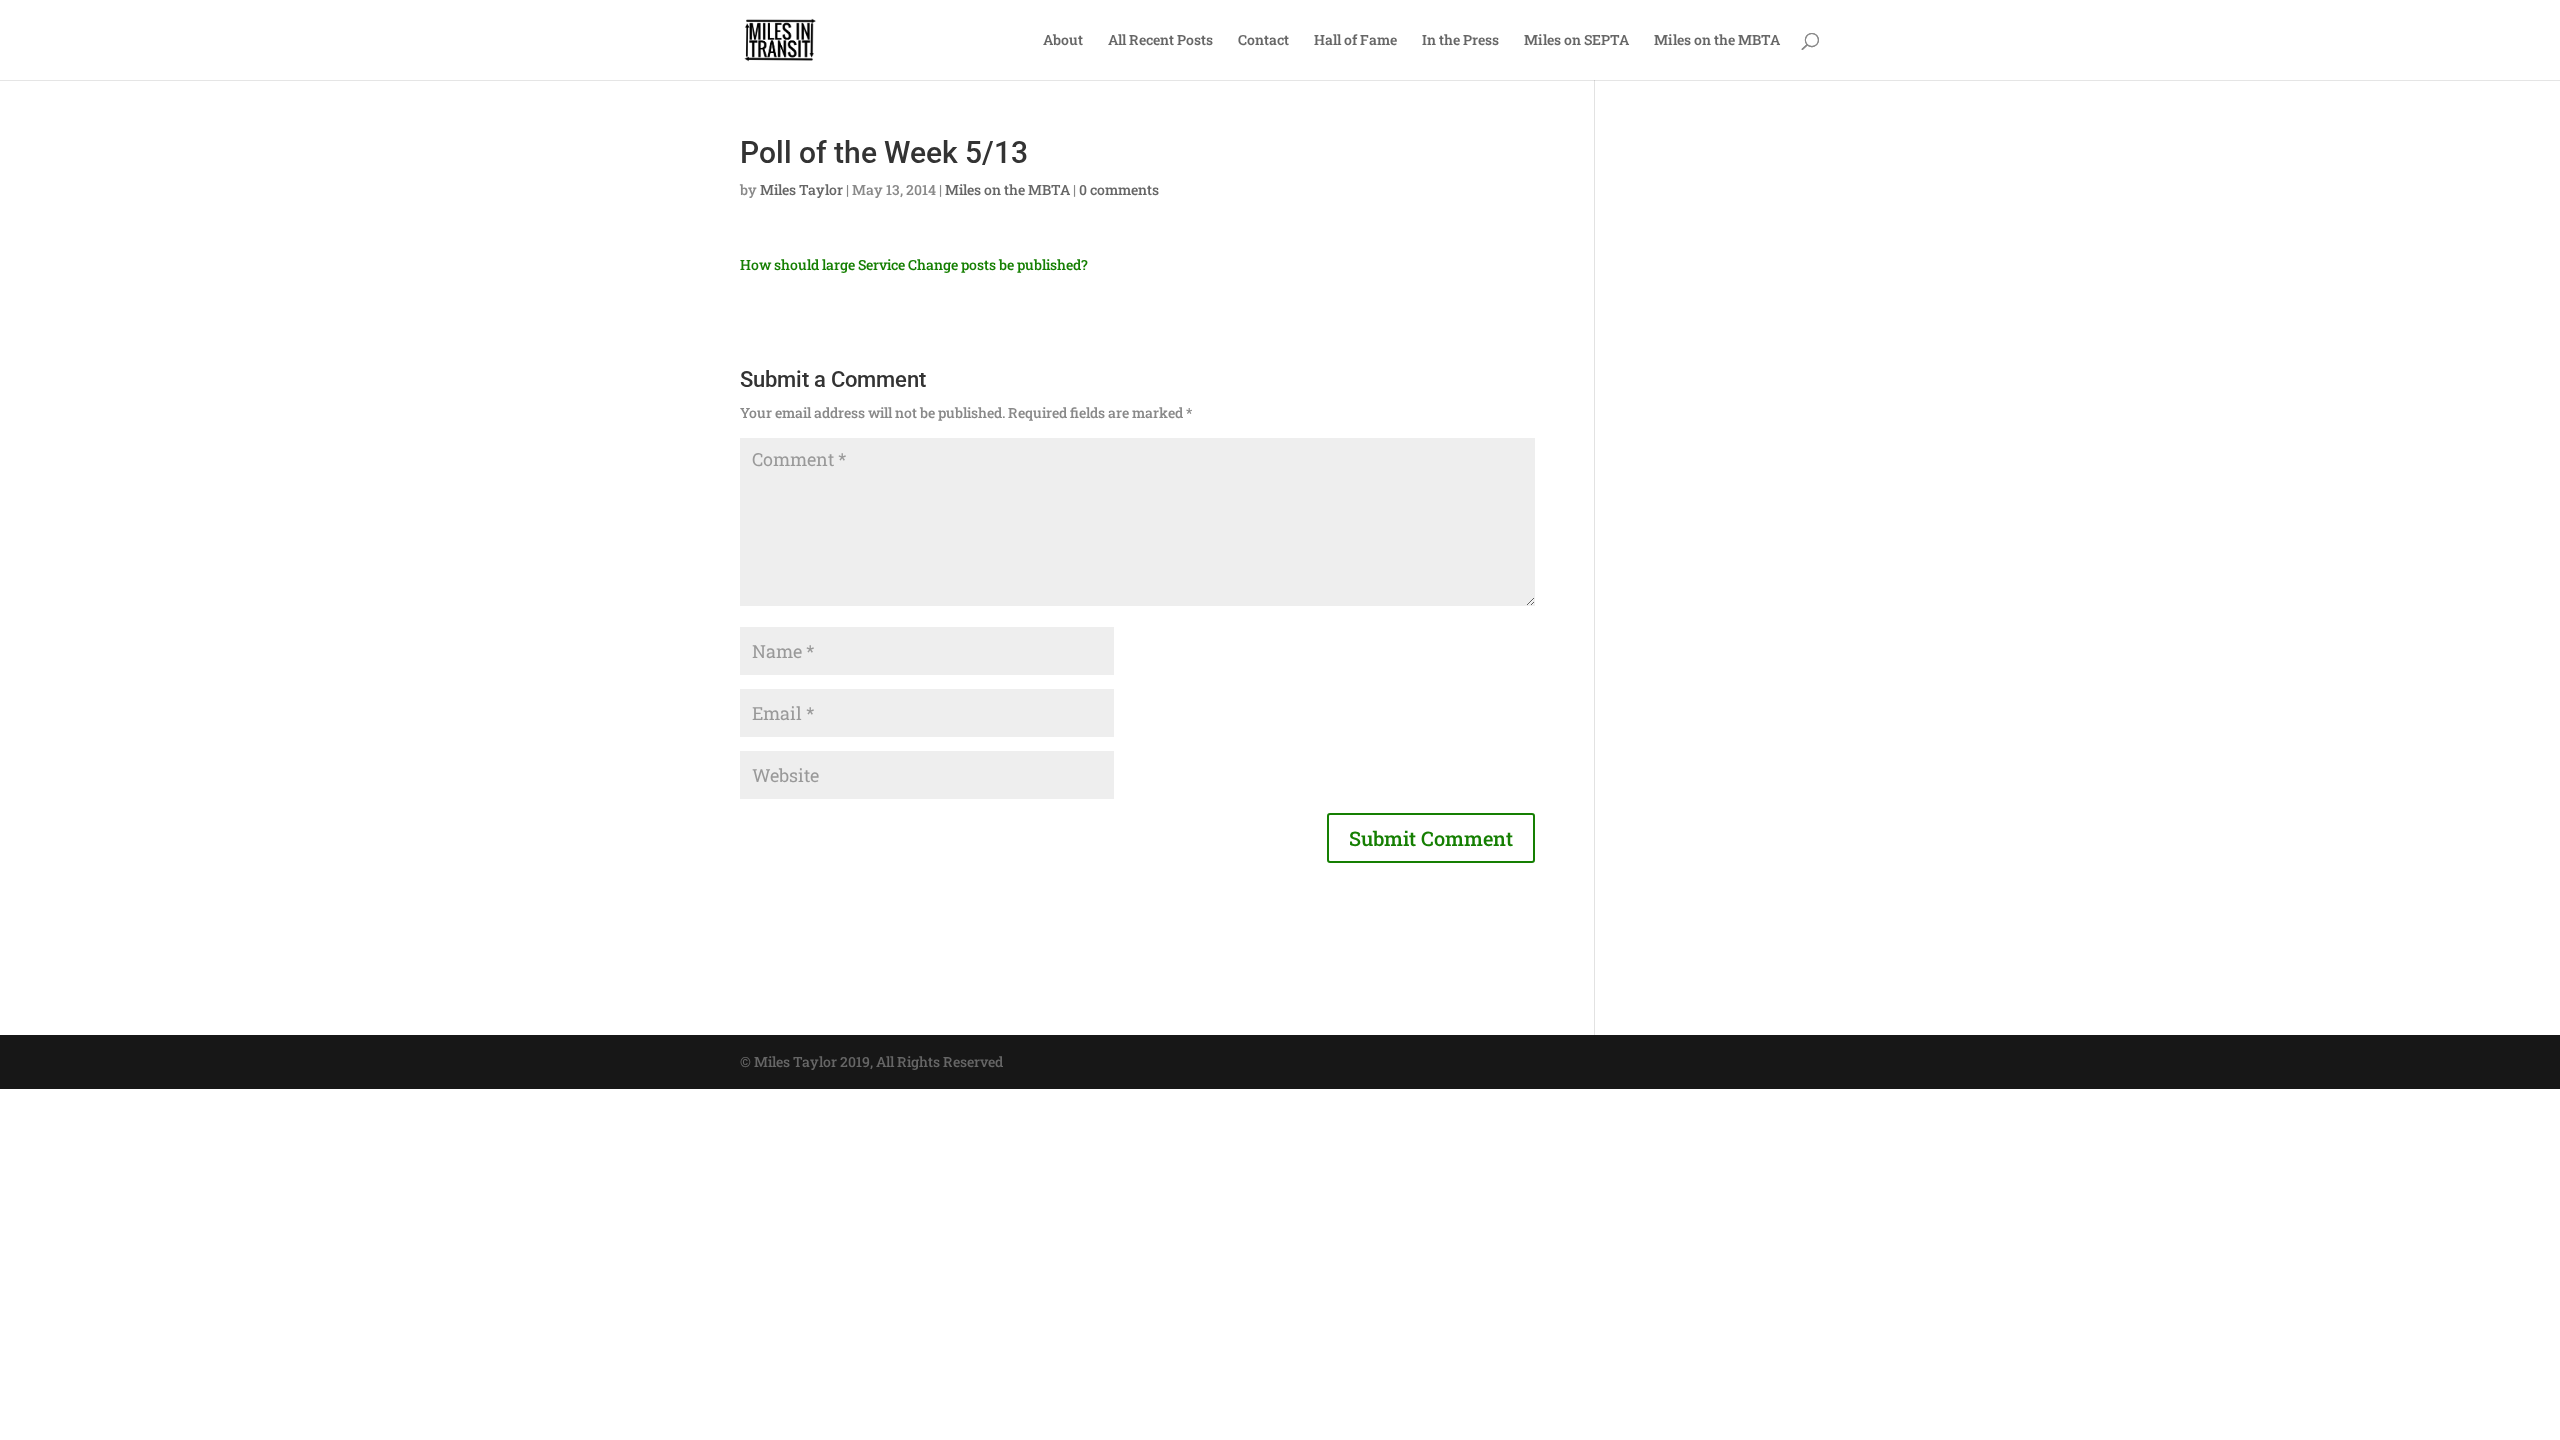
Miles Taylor (801, 189)
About (1063, 41)
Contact (1263, 41)
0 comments (1119, 189)
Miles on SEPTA (1576, 41)
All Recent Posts (1160, 41)
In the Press (1460, 41)
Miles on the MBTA (1717, 41)
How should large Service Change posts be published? (914, 264)
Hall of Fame (1355, 41)
